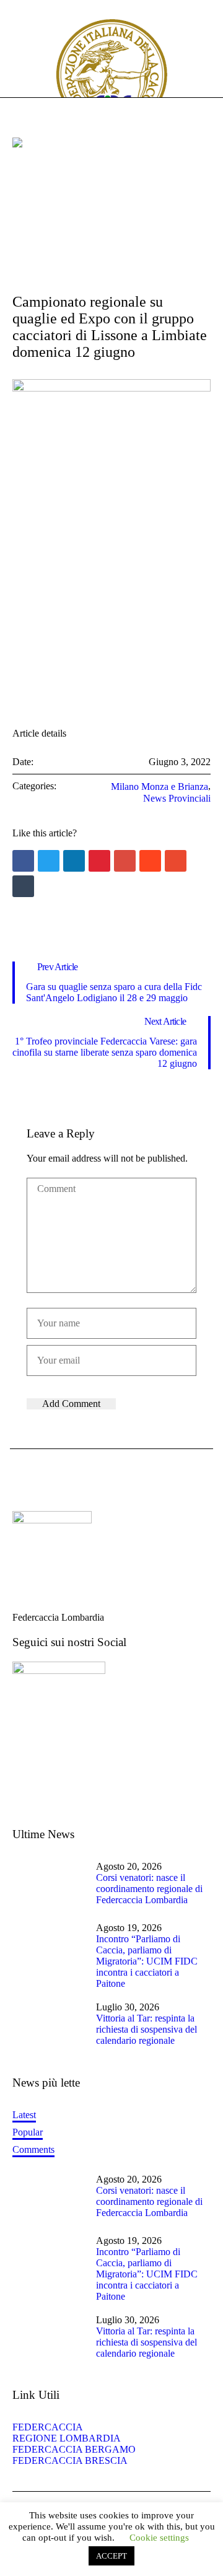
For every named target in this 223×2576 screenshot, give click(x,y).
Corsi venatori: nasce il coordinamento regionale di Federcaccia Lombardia (149, 1889)
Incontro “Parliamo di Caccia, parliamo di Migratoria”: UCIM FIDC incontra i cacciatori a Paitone (147, 1961)
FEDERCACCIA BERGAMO (74, 2449)
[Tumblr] (23, 886)
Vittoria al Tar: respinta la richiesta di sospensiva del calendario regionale (146, 2029)
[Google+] (125, 861)
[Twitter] (49, 861)
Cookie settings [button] (159, 2538)
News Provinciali (177, 798)
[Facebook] (23, 861)
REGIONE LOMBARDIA (67, 2438)
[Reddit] (150, 861)
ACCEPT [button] (111, 2556)
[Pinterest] (99, 861)
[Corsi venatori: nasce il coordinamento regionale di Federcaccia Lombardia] (50, 1884)
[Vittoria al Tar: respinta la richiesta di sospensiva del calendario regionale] (50, 2026)
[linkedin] (74, 861)
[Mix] (176, 861)
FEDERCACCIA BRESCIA (70, 2460)
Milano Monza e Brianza (160, 786)
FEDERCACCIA (51, 2427)
